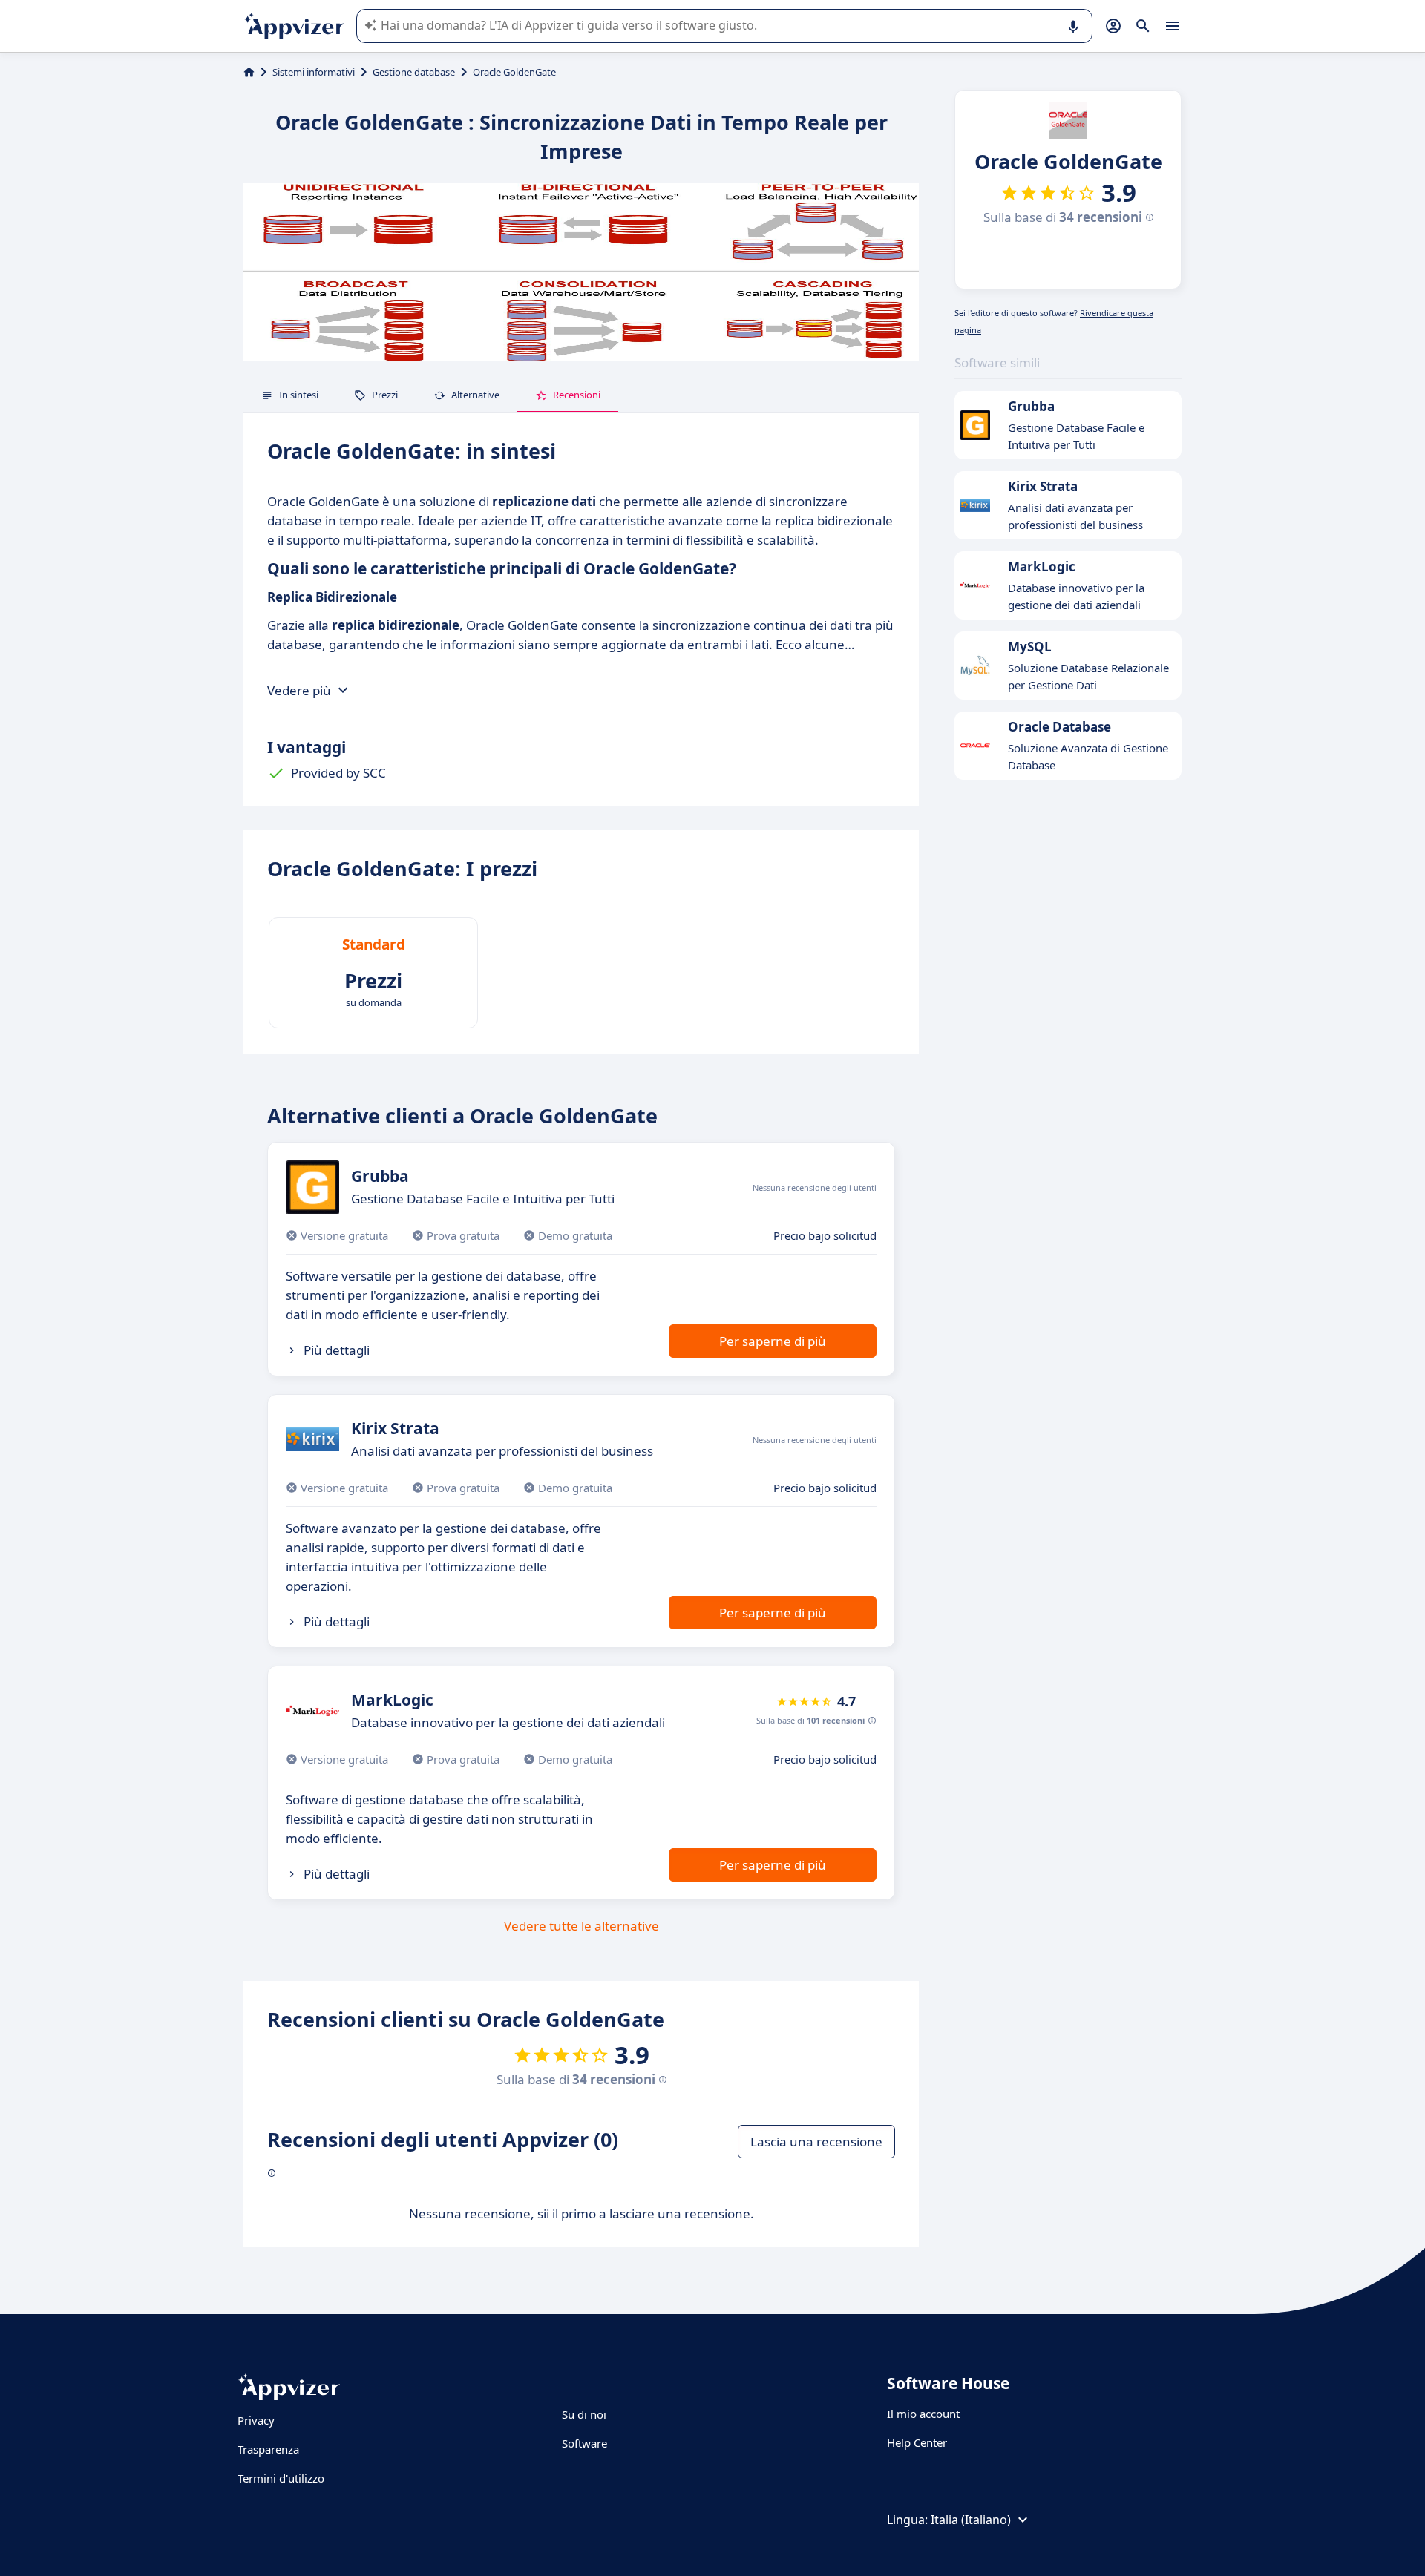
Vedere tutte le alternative (582, 1926)
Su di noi (584, 2414)
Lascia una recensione (816, 2142)
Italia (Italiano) (971, 2520)
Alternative (475, 395)
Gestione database (414, 72)
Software (584, 2443)
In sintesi (299, 395)
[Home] (249, 72)
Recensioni (577, 395)
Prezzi (385, 395)
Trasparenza (268, 2449)
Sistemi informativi (314, 72)
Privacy (256, 2420)
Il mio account (923, 2414)
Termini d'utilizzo (281, 2478)
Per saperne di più (773, 1341)
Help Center (917, 2442)
